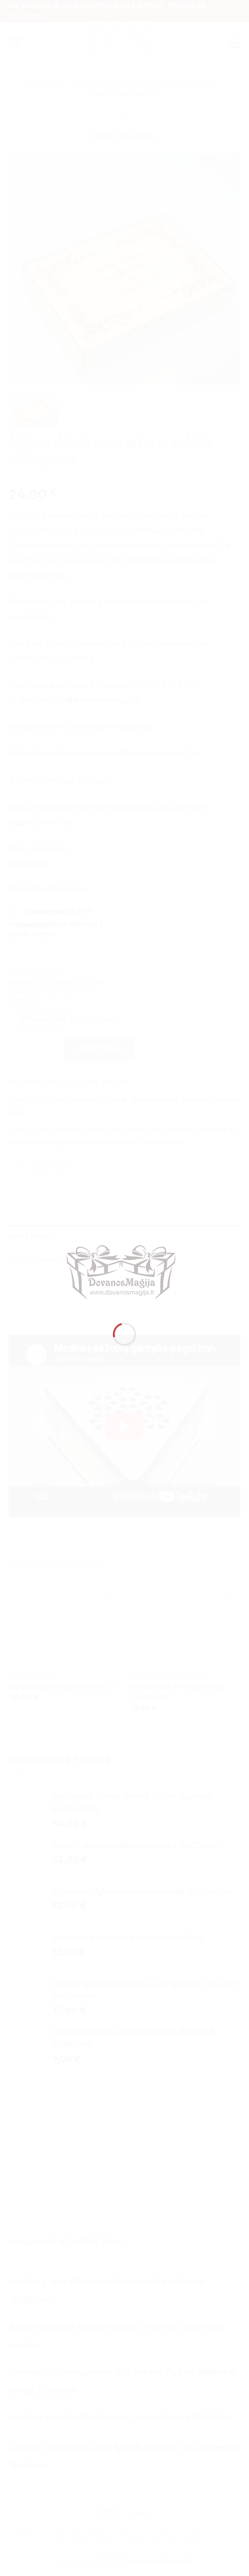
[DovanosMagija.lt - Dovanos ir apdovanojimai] (124, 1274)
